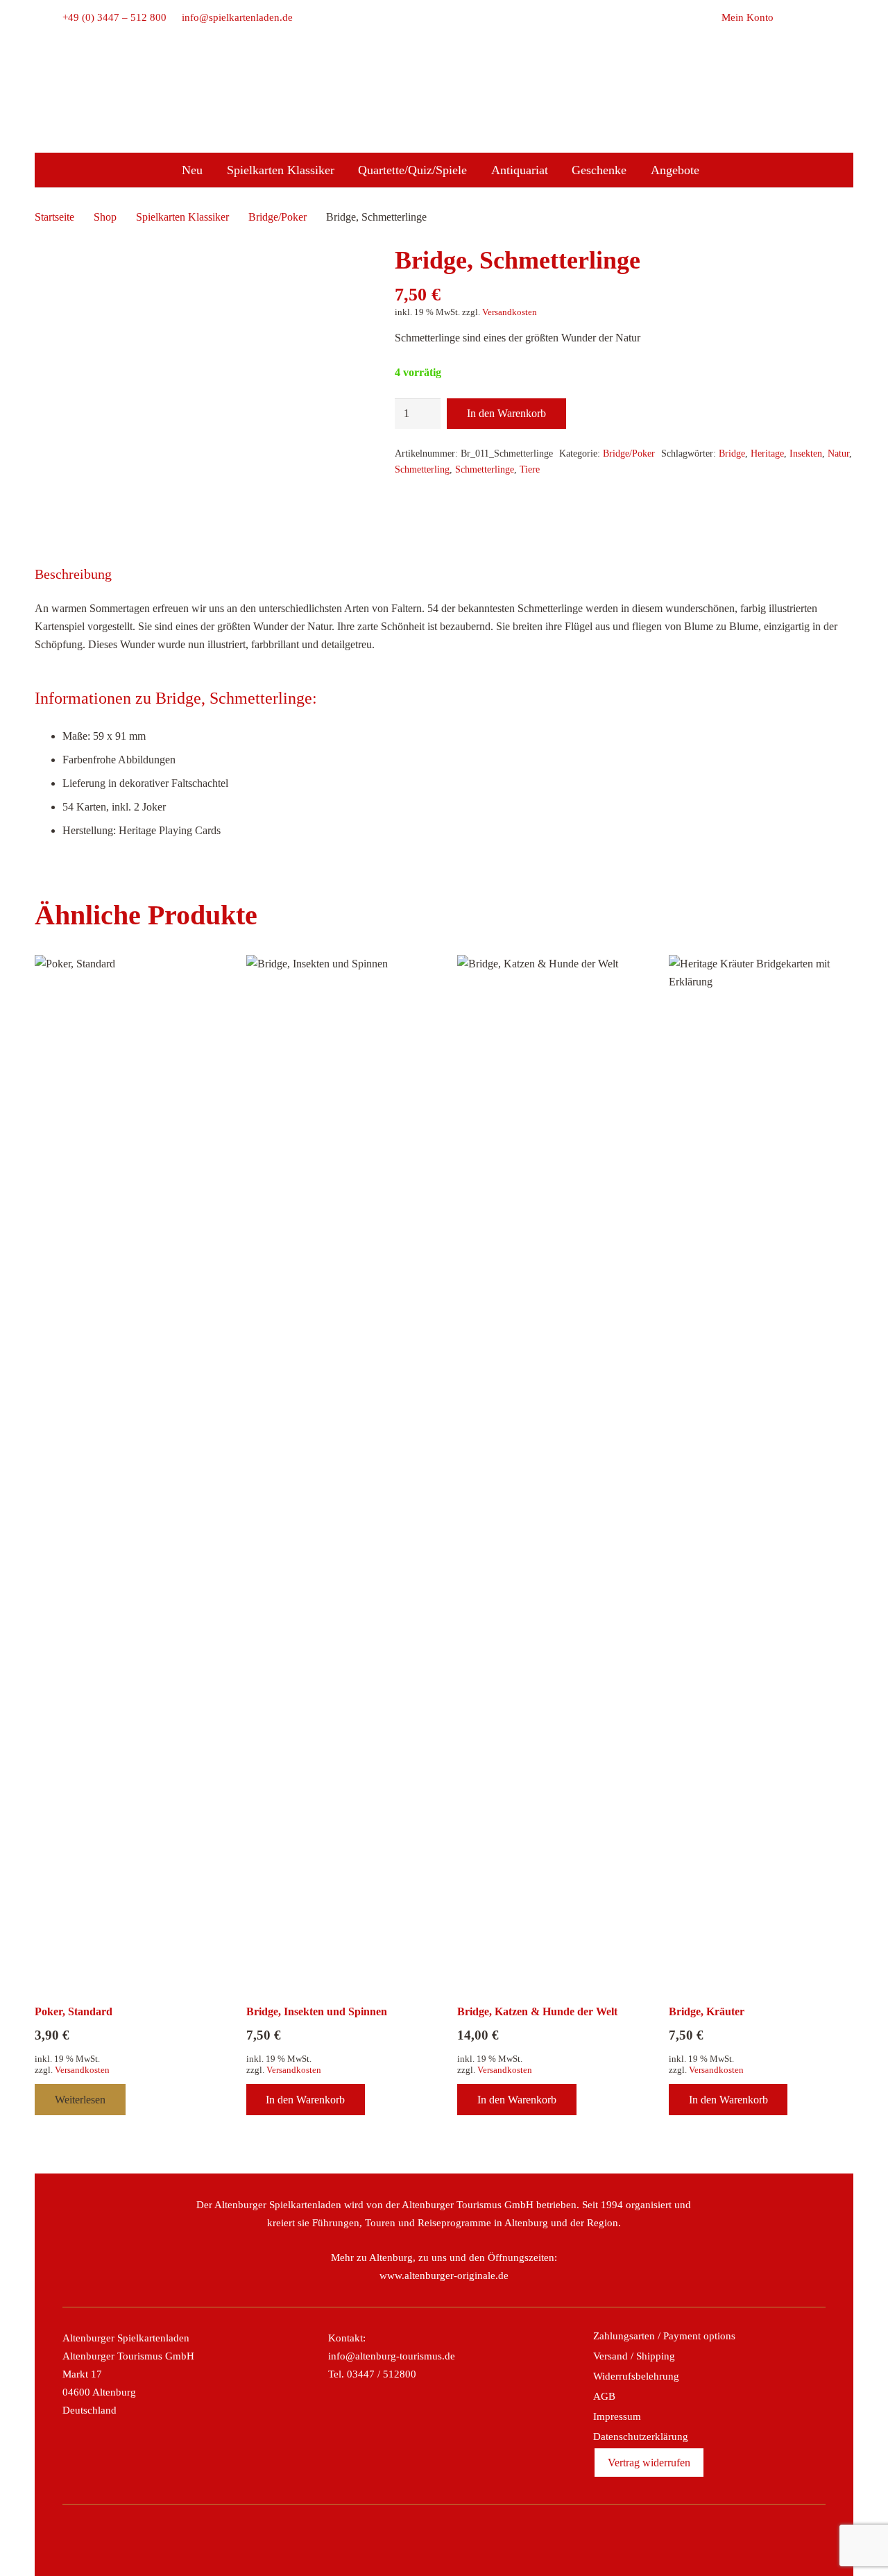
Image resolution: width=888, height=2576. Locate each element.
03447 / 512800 (382, 2374)
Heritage (767, 453)
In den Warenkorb (506, 413)
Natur (838, 453)
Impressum (617, 2416)
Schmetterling (422, 469)
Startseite (54, 217)
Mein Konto (748, 17)
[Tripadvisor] (459, 2540)
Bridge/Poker (277, 217)
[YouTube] (489, 2540)
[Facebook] (399, 2540)
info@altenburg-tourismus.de (392, 2356)
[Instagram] (429, 2540)
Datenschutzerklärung (641, 2437)
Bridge (732, 453)
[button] (818, 17)
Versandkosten (510, 312)
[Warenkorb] (789, 17)
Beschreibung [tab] (73, 574)
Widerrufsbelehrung (636, 2376)
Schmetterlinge (485, 469)
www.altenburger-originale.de (444, 2276)
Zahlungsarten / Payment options (664, 2336)
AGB (604, 2396)
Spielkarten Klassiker (182, 217)
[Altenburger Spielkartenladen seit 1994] (444, 118)
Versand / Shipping (634, 2356)
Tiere (530, 469)
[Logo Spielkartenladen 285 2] (444, 78)
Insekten (806, 453)
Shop (105, 217)
